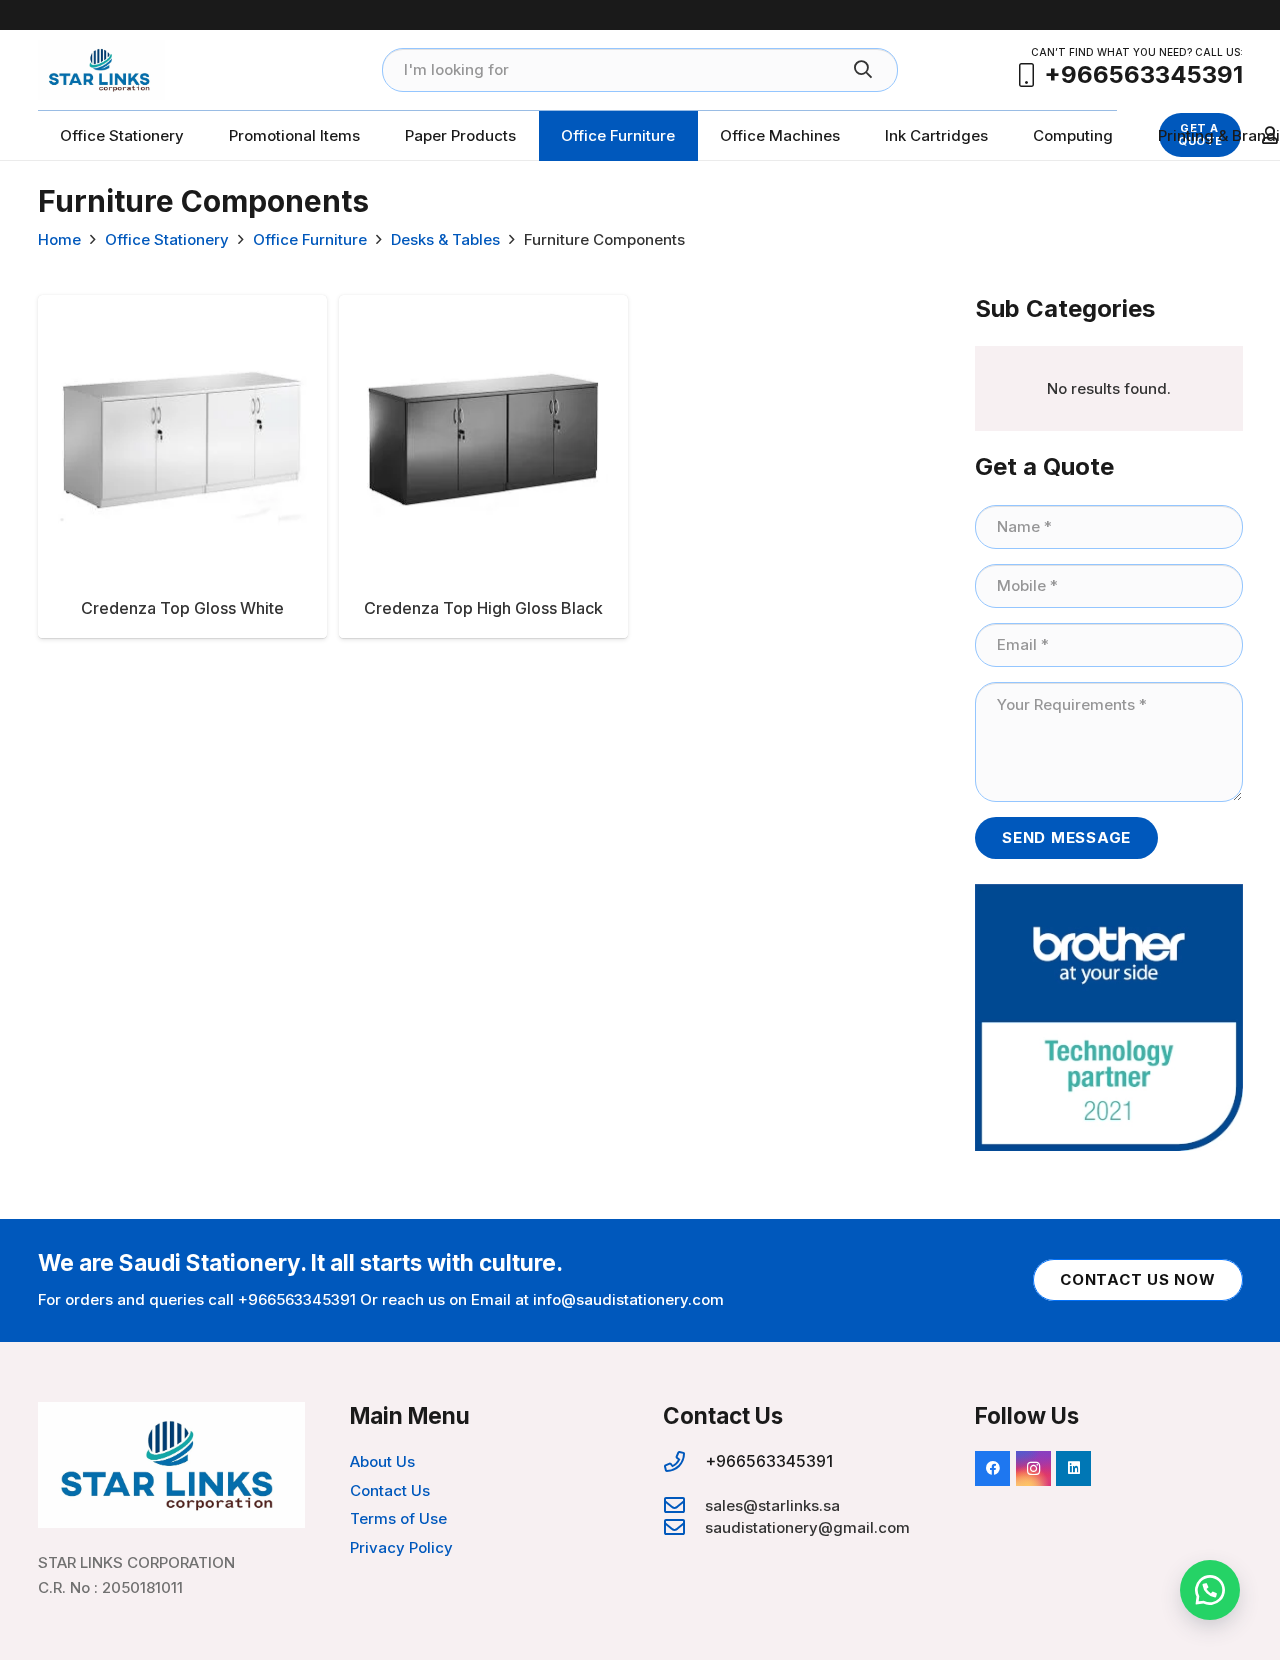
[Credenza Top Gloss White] (182, 466)
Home (59, 239)
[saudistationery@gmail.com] (684, 1528)
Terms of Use (398, 1518)
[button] (1210, 1590)
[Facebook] (992, 1468)
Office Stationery (167, 239)
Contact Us (390, 1490)
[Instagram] (1033, 1468)
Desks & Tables (445, 239)
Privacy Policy (401, 1547)
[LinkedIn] (1073, 1468)
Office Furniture (310, 239)
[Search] (863, 70)
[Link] (102, 70)
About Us (382, 1461)
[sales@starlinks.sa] (684, 1506)
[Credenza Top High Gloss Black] (483, 466)
